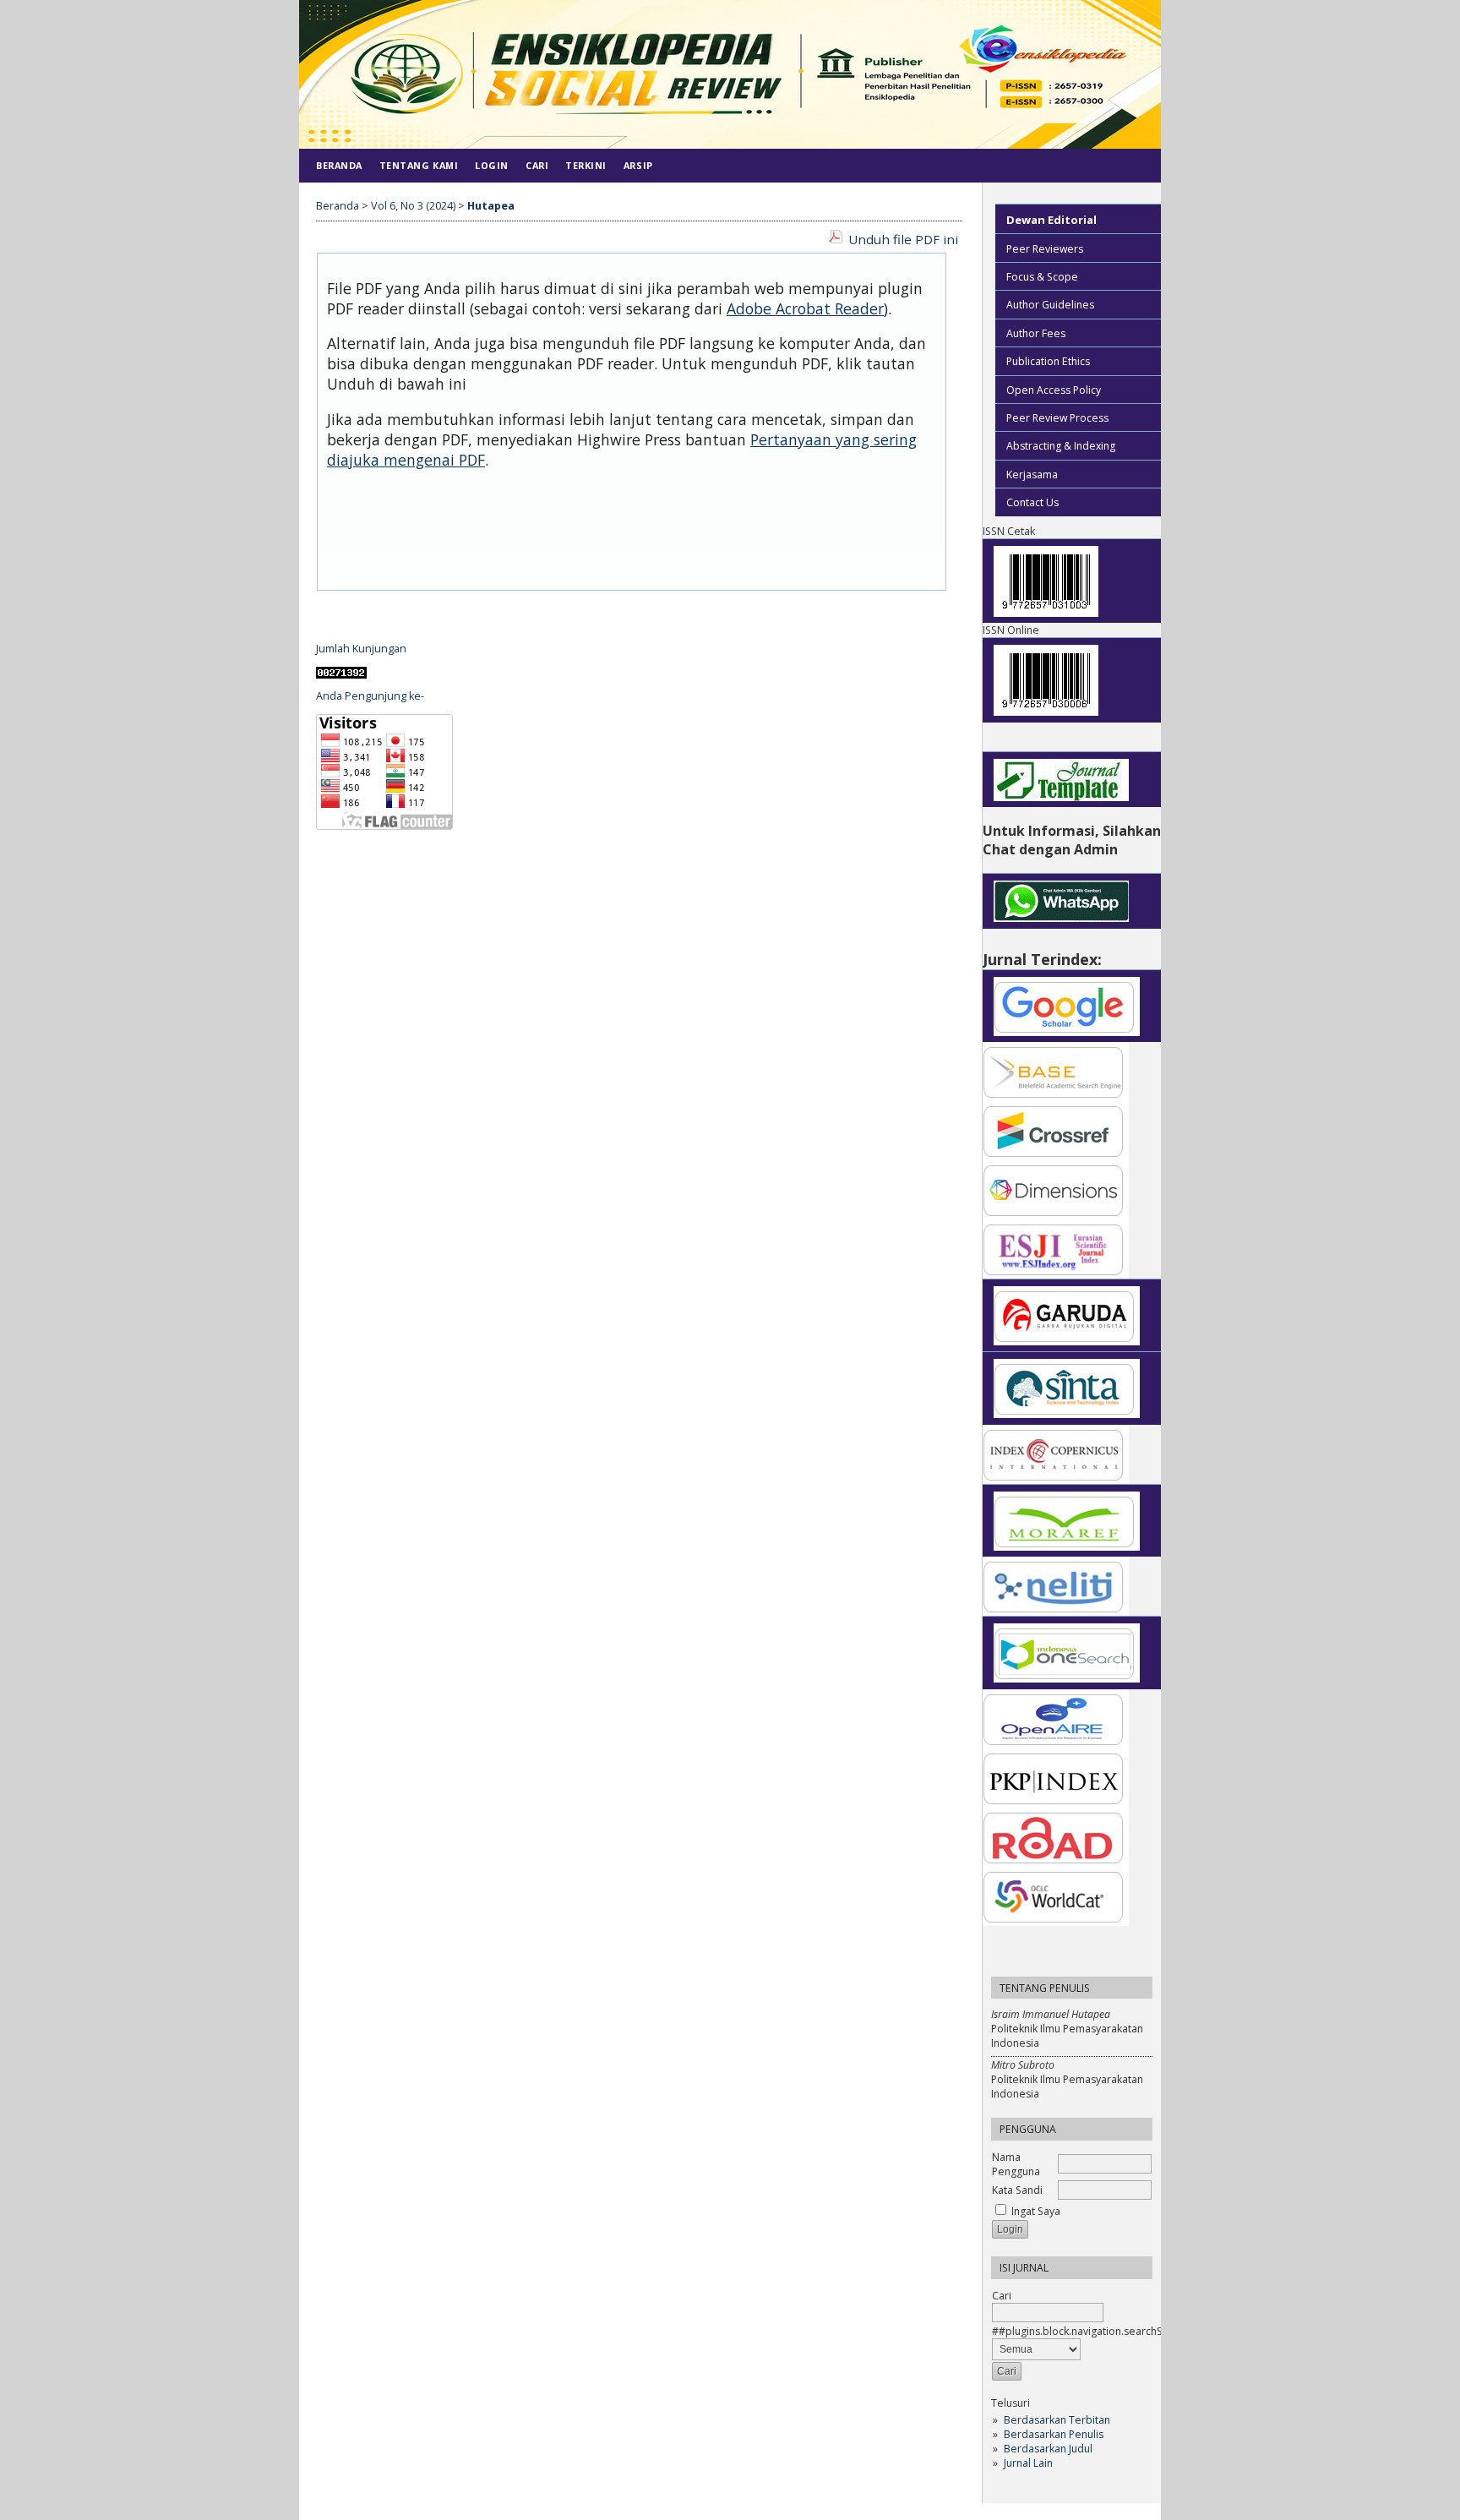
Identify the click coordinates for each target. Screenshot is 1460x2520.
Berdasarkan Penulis (1054, 2434)
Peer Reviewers (1045, 249)
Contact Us (1032, 502)
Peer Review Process (1057, 418)
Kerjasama (1032, 475)
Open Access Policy (1054, 390)
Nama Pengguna (1016, 2164)
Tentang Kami (419, 165)
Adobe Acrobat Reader (805, 308)
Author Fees (1036, 333)
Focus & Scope (1042, 277)
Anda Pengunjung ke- (370, 696)
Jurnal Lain (1028, 2463)
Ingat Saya (1036, 2211)
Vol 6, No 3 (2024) (413, 206)
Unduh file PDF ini (903, 239)
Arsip (638, 165)
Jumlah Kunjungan (361, 649)
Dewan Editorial (1051, 220)
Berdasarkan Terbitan (1057, 2420)
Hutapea (491, 206)
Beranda (339, 165)
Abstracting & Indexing (1061, 446)
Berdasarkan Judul (1048, 2449)
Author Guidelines (1050, 305)
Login (492, 165)
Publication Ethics (1048, 361)
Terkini (586, 165)
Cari (537, 165)
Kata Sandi (1017, 2190)
